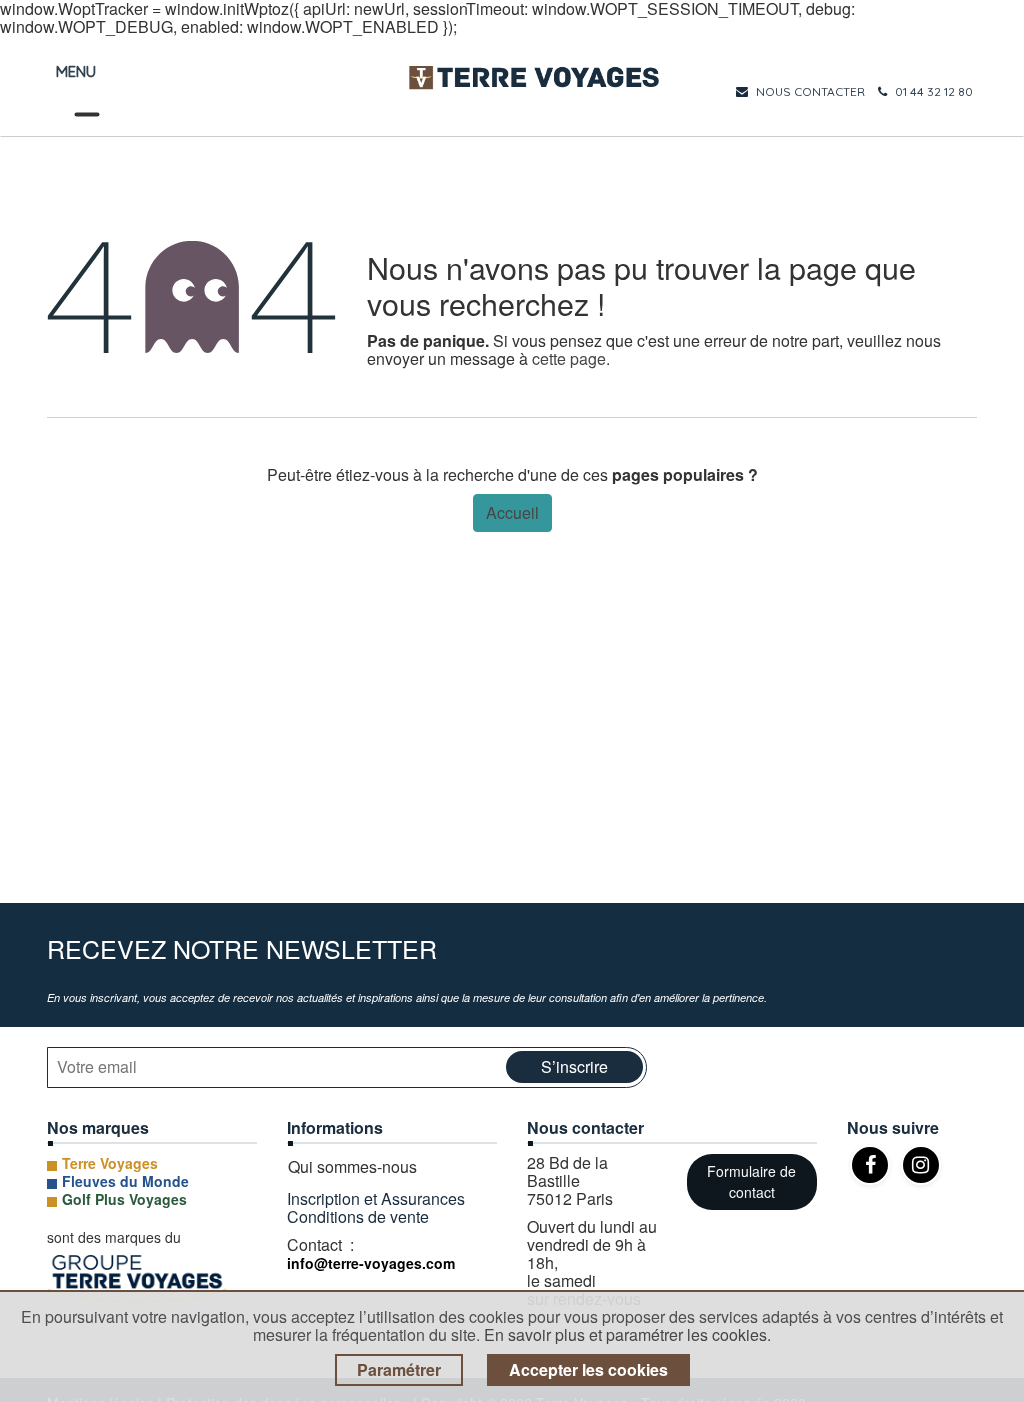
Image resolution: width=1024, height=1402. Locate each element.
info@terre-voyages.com (371, 1263)
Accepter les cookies (588, 1369)
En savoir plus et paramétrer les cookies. (627, 1334)
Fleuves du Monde (125, 1181)
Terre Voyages (110, 1163)
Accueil (512, 512)
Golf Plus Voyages (124, 1199)
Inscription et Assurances (378, 1198)
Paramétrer (399, 1369)
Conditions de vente (358, 1216)
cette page (569, 358)
